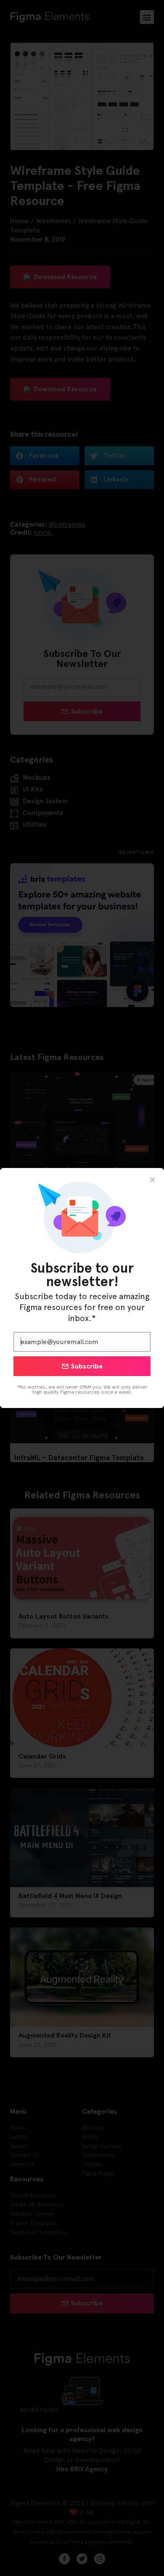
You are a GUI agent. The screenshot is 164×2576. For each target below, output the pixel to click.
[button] (152, 1180)
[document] (82, 1288)
